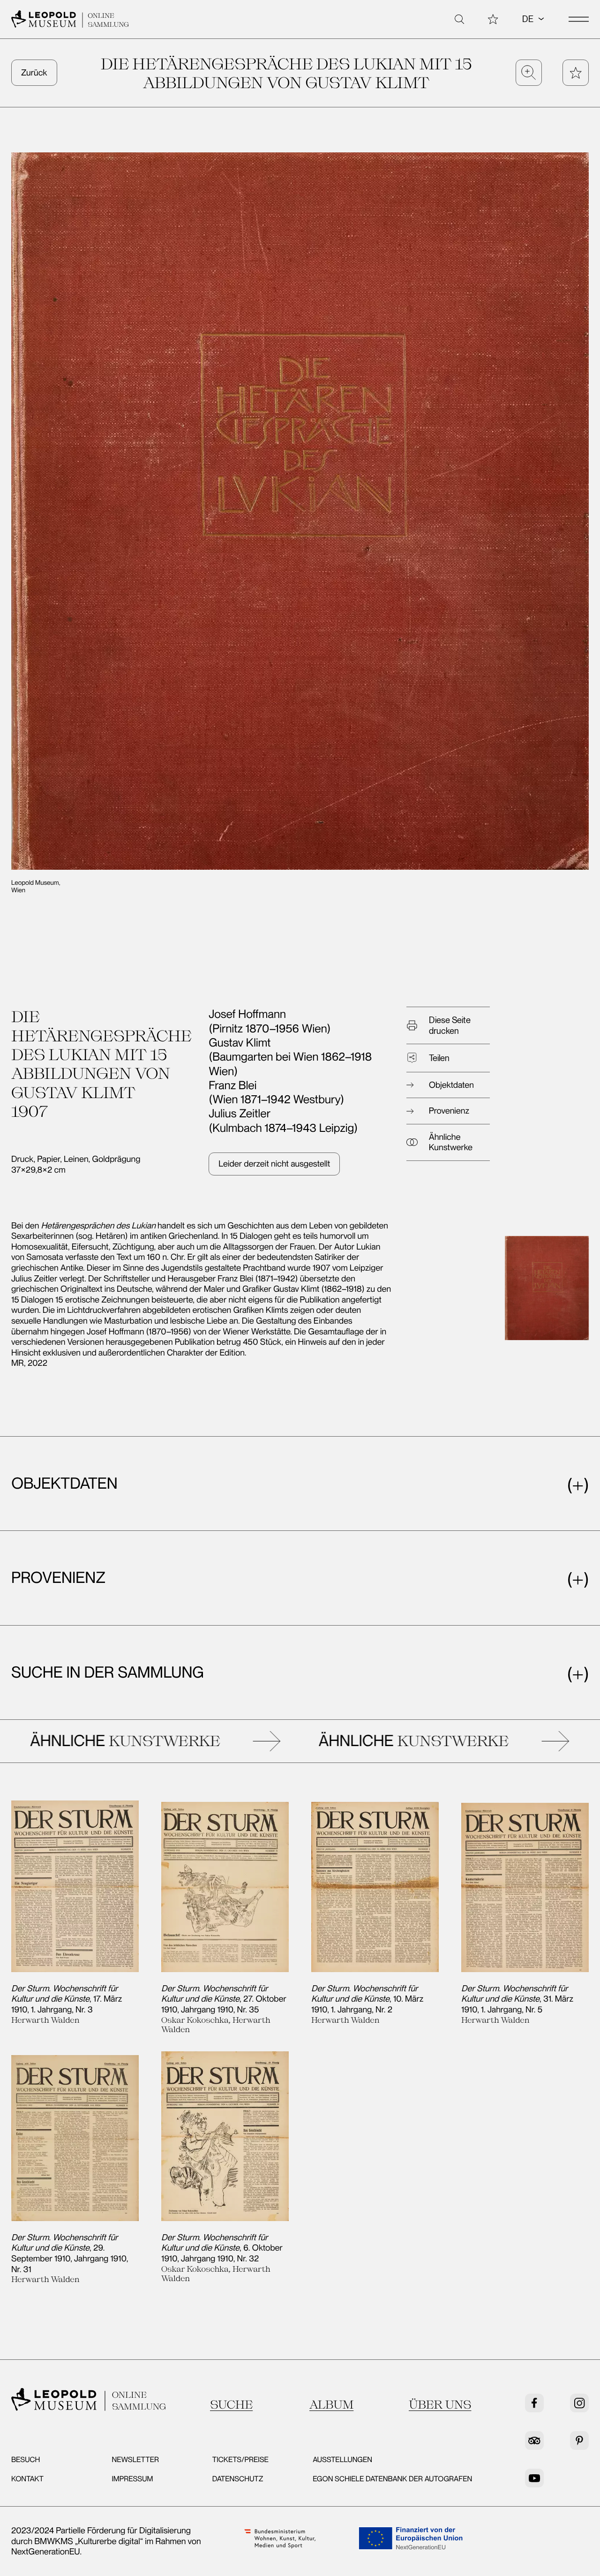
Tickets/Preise (240, 2459)
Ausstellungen (342, 2459)
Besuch (26, 2459)
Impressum (132, 2479)
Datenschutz (238, 2479)
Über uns (440, 2404)
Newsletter (135, 2459)
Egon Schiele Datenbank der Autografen (392, 2479)
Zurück (34, 73)
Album (331, 2404)
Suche (231, 2404)
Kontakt (27, 2479)
